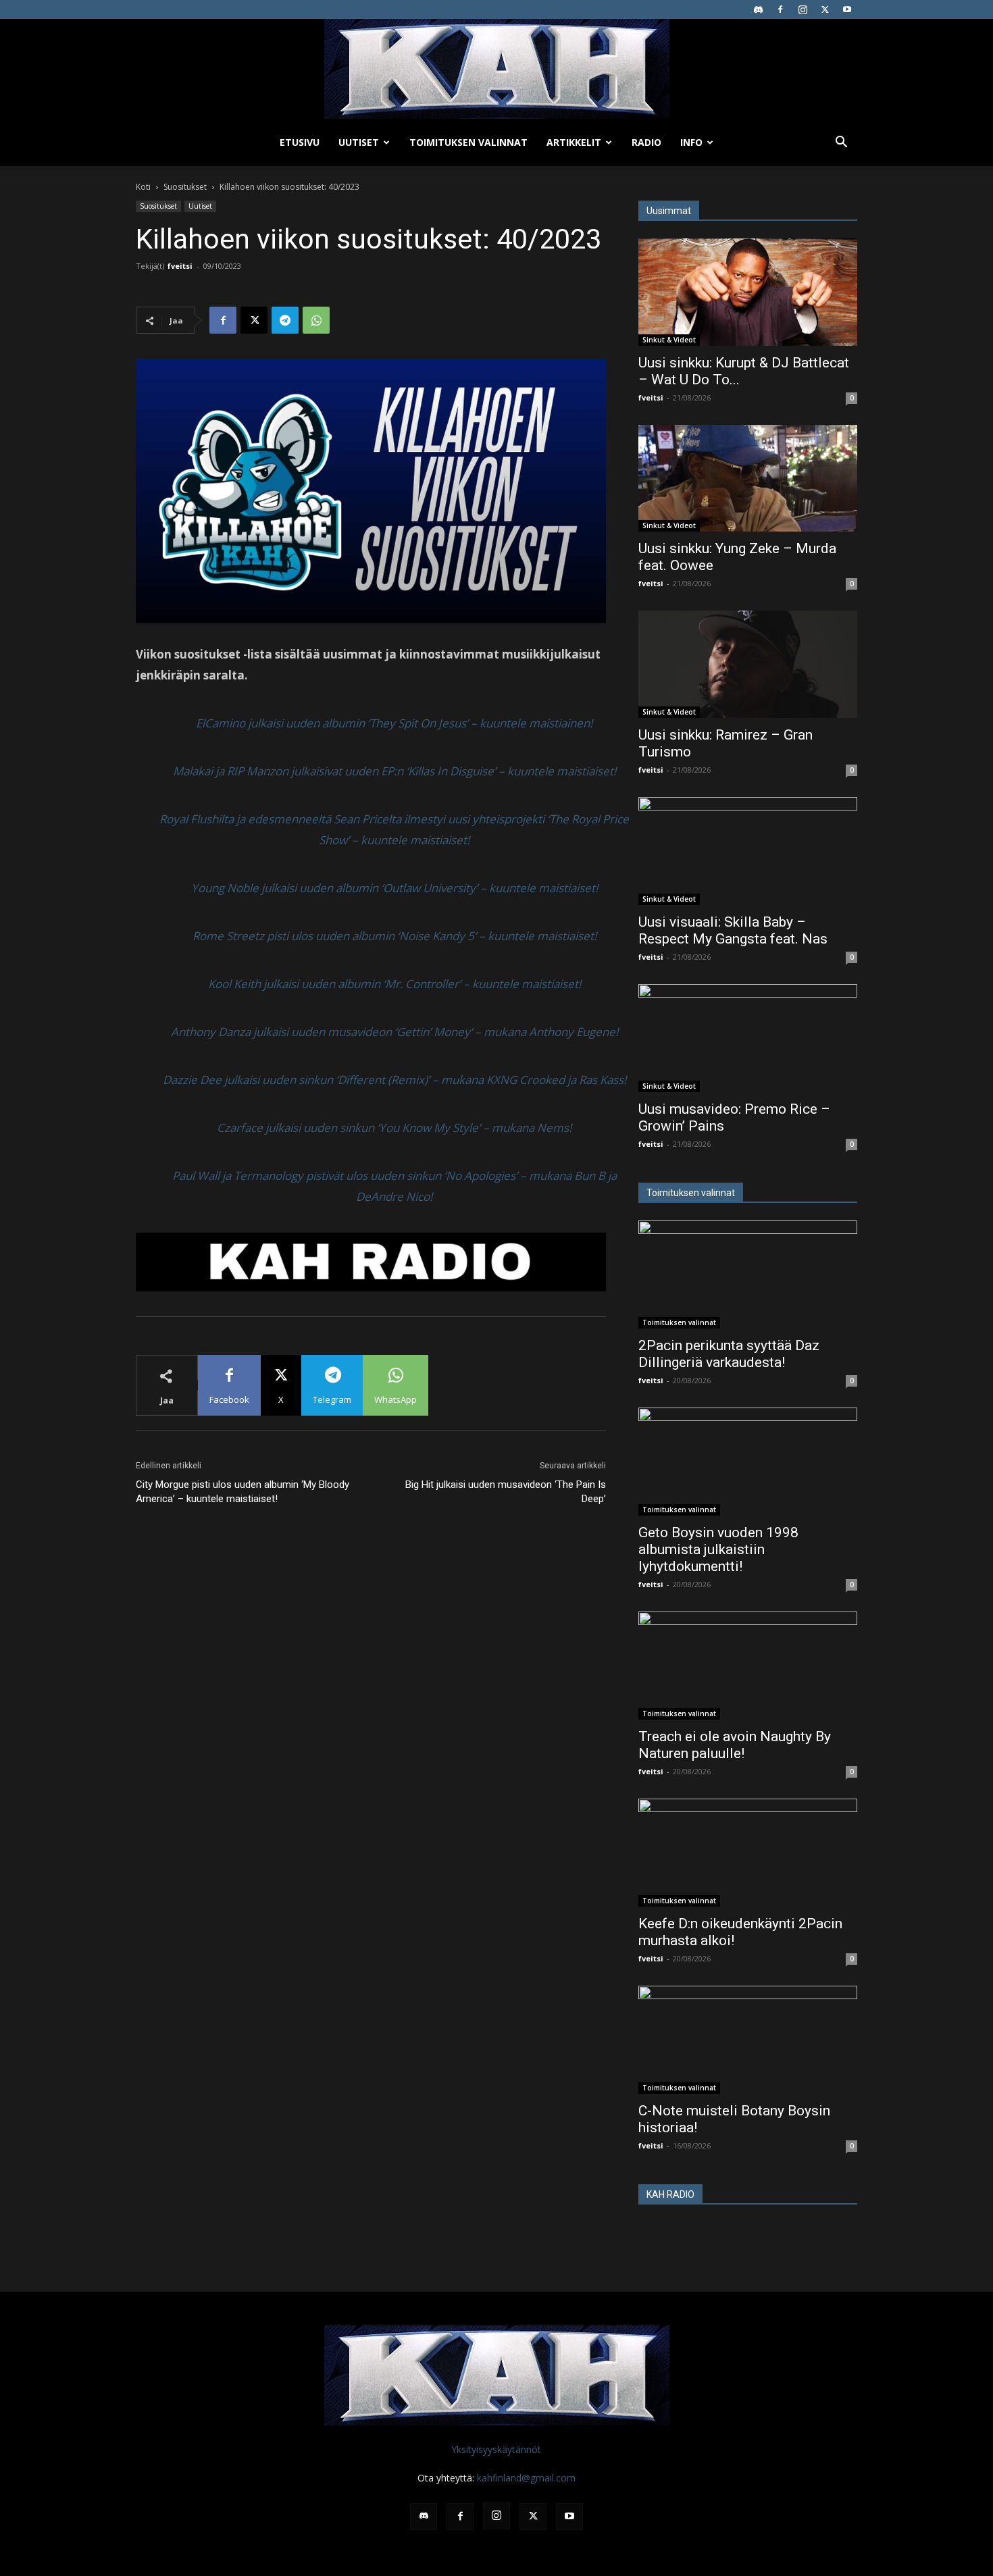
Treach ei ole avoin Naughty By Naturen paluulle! (735, 1745)
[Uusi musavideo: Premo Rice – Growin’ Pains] (748, 1038)
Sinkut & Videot (669, 340)
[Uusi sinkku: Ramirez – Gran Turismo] (748, 664)
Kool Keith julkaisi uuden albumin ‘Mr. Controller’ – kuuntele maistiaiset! (394, 984)
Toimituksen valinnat (468, 142)
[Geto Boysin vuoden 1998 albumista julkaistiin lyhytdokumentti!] (748, 1462)
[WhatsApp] (316, 320)
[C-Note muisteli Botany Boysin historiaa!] (748, 2040)
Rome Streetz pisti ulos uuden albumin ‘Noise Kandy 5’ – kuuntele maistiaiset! (394, 936)
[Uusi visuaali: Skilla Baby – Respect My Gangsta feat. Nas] (748, 851)
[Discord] (758, 9)
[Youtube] (847, 9)
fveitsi (180, 266)
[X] (825, 9)
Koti (143, 187)
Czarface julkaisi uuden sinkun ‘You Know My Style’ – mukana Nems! (394, 1128)
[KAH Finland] (496, 69)
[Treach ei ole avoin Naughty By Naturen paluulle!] (748, 1666)
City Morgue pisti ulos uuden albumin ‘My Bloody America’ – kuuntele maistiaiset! (243, 1492)
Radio (646, 142)
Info (691, 142)
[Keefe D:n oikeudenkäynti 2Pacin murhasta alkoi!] (748, 1853)
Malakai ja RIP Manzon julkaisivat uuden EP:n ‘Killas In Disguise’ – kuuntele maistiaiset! (394, 771)
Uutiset (359, 142)
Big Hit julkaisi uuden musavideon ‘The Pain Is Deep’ (506, 1492)
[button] (841, 144)
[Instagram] (803, 9)
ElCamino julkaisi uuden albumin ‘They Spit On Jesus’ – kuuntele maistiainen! (394, 723)
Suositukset (185, 187)
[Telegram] (285, 320)
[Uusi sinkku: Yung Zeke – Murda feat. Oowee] (748, 479)
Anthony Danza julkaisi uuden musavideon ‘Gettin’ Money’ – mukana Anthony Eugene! (394, 1032)
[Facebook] (780, 9)
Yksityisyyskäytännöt (496, 2449)
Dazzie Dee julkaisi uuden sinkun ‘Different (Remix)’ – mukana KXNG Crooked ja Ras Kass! (394, 1080)
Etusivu (300, 142)
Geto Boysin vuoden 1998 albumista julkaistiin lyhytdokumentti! (718, 1549)
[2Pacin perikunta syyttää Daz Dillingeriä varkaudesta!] (748, 1274)
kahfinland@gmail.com (526, 2478)
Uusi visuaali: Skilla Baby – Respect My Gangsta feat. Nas (733, 930)
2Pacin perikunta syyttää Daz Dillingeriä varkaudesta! (729, 1354)
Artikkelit (574, 142)
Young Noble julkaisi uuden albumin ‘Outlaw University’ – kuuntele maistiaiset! (394, 888)
